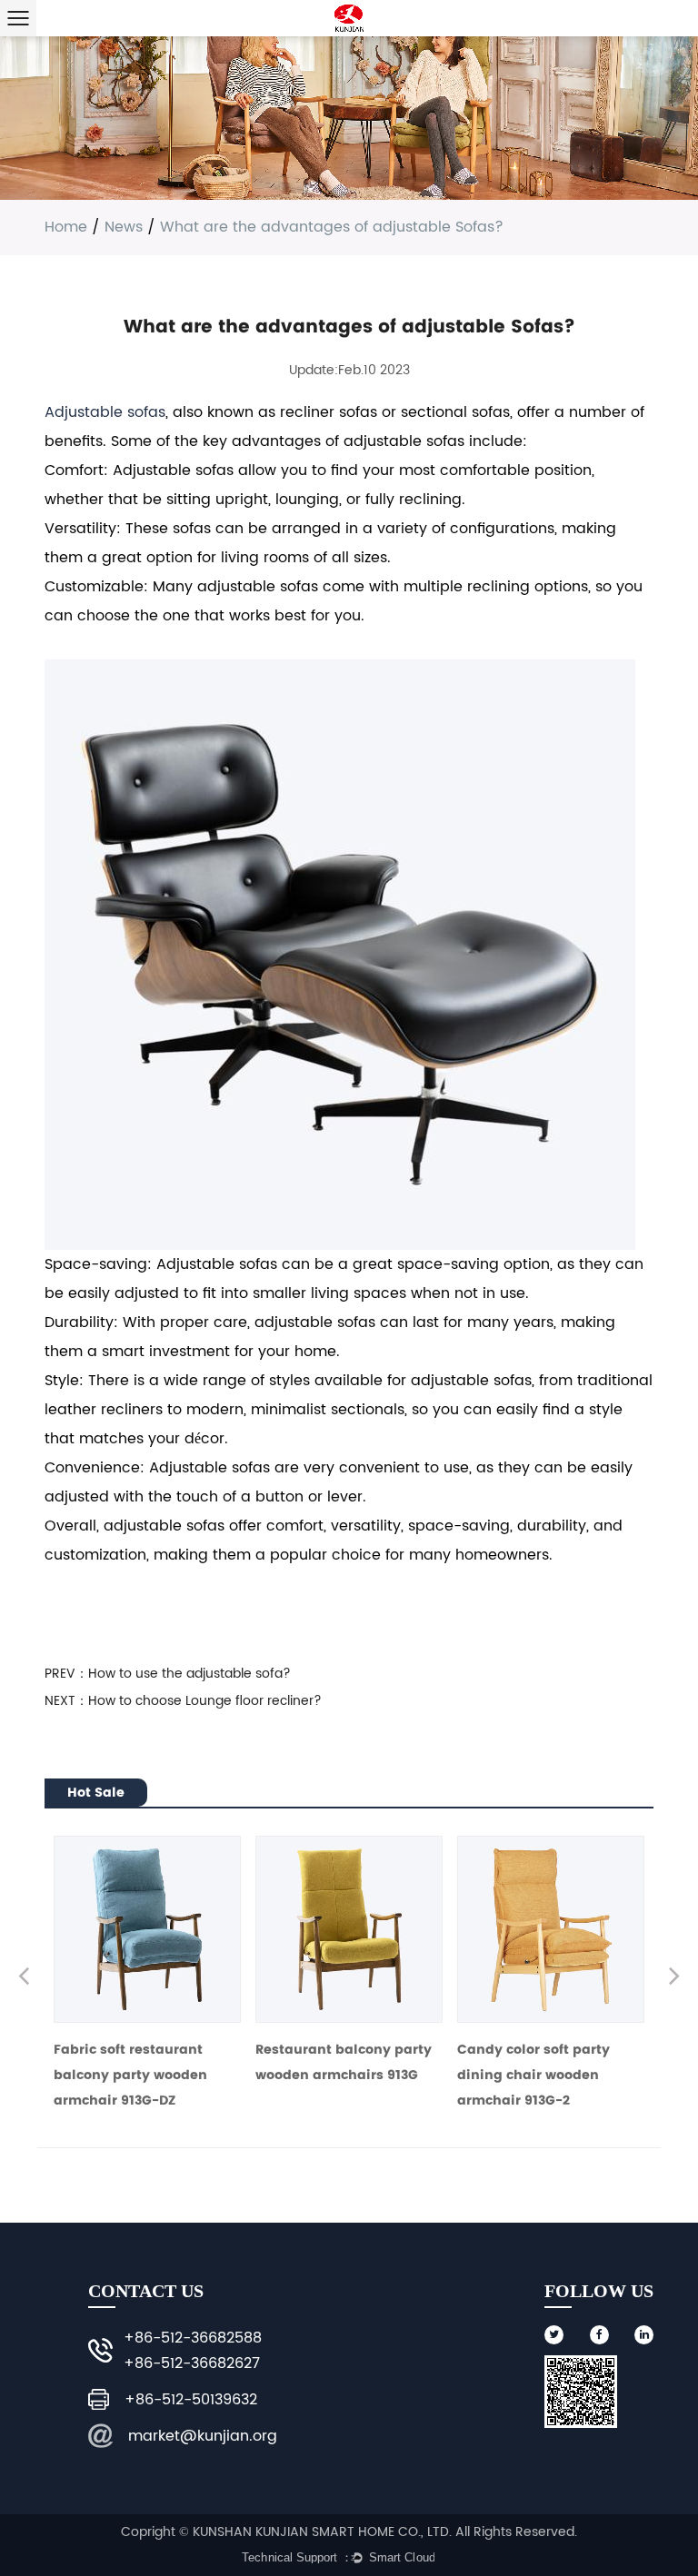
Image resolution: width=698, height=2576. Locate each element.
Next (674, 1978)
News (124, 227)
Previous (24, 1978)
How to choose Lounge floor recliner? (205, 1701)
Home (66, 227)
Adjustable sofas (105, 412)
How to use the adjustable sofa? (189, 1674)
